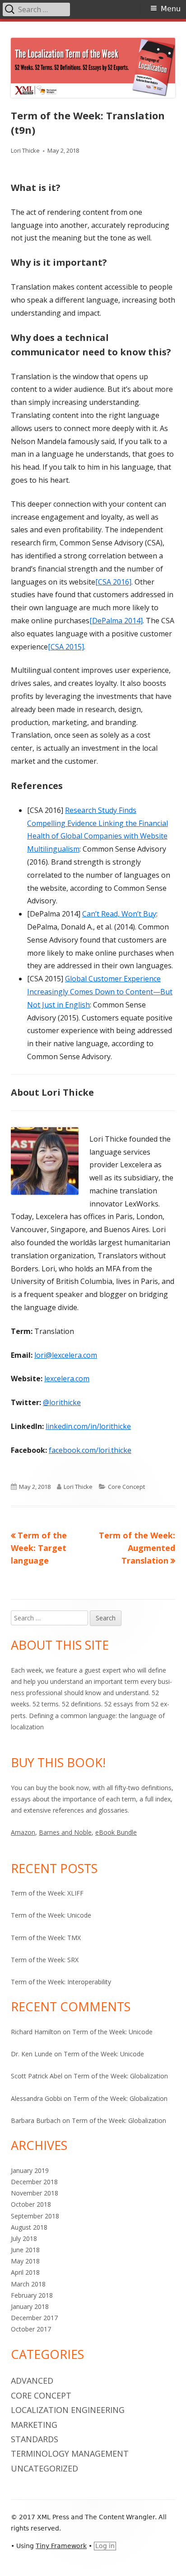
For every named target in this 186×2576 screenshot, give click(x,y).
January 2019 (30, 2170)
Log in (105, 2546)
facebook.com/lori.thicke (90, 1450)
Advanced (32, 2381)
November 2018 (35, 2193)
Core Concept (126, 1487)
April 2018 (25, 2272)
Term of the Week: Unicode (51, 1915)
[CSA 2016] (113, 582)
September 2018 (35, 2216)
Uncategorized (44, 2468)
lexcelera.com (67, 1379)
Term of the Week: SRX (45, 1960)
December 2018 (34, 2182)
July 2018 (24, 2238)
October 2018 (31, 2204)
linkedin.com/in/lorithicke (88, 1426)
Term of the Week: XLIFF (47, 1893)
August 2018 (29, 2227)
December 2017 (34, 2318)
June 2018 (25, 2250)
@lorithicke (62, 1402)
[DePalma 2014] (116, 621)
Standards (35, 2439)
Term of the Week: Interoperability (61, 1982)
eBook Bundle (116, 1832)
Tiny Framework (61, 2546)
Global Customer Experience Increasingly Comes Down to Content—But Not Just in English (100, 992)
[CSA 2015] (66, 647)
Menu (171, 9)
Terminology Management (70, 2454)
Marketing (34, 2425)
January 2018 (30, 2306)
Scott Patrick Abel (37, 2076)
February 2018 (32, 2295)
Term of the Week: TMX (46, 1938)
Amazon (23, 1832)
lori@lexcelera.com (66, 1355)
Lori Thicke (25, 150)
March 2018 (28, 2284)
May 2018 (25, 2261)
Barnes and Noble (65, 1832)
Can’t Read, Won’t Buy (119, 914)
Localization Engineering (68, 2410)
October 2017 (31, 2329)
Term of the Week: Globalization (121, 2076)
